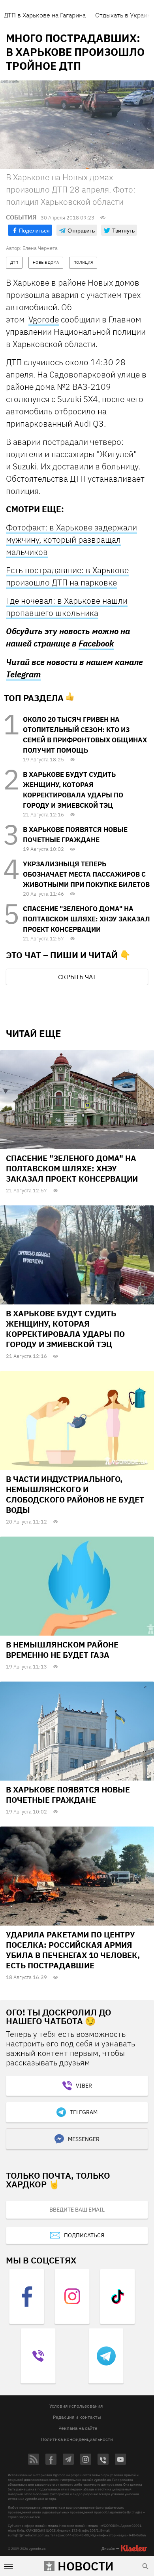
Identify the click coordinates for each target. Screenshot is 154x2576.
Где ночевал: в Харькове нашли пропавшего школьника (67, 607)
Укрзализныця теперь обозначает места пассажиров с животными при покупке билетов (86, 874)
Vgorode (44, 319)
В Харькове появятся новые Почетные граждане (68, 1795)
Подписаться (84, 2235)
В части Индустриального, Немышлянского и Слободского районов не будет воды (75, 1494)
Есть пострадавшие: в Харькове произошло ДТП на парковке (67, 576)
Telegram (23, 674)
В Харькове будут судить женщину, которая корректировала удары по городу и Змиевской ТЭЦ (65, 1329)
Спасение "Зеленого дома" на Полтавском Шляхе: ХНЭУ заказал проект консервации (86, 919)
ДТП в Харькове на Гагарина (45, 15)
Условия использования (76, 2406)
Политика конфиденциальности (77, 2439)
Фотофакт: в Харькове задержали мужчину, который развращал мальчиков (71, 540)
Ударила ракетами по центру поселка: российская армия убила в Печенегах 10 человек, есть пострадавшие (73, 1950)
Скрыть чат (77, 977)
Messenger (84, 2139)
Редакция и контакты (77, 2417)
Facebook (96, 644)
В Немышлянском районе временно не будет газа (62, 1650)
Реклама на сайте (78, 2428)
